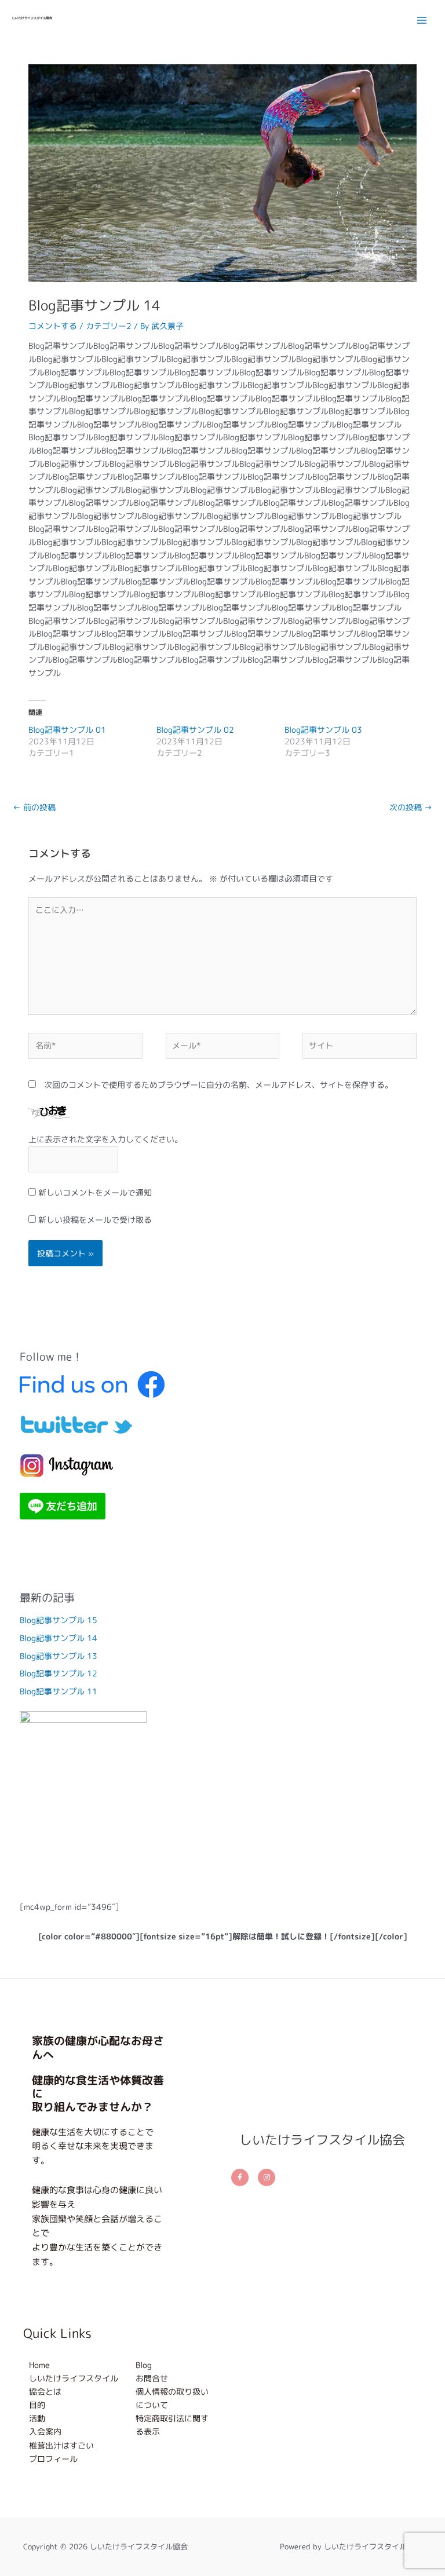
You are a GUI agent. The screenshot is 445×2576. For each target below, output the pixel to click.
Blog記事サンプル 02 (195, 730)
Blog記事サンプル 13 (59, 1656)
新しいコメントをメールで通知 (95, 1192)
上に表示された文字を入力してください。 (105, 1139)
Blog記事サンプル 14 (59, 1638)
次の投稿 (411, 807)
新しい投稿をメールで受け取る (95, 1220)
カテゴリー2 (109, 326)
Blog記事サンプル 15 (59, 1620)
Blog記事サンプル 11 (59, 1691)
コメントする (53, 326)
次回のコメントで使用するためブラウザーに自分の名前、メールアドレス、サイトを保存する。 (218, 1085)
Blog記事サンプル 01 (67, 730)
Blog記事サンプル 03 (323, 730)
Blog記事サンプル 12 (59, 1673)
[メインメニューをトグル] (422, 20)
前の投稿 (34, 807)
